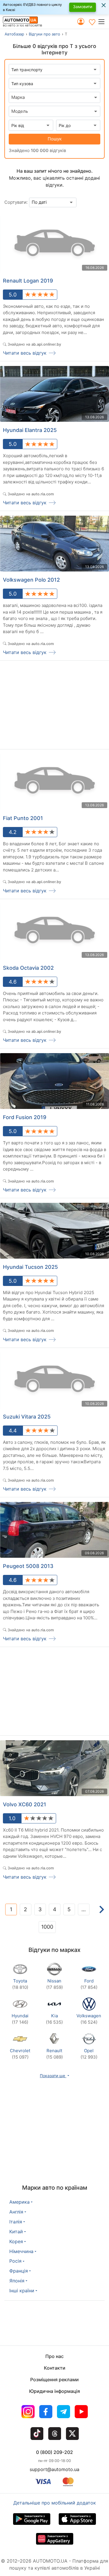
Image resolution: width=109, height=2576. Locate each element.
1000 (47, 1927)
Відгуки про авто (44, 34)
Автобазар (14, 34)
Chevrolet (20, 2054)
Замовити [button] (83, 7)
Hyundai (20, 2019)
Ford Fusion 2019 (25, 1117)
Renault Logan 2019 (28, 281)
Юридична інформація (54, 2391)
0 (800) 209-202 (54, 2452)
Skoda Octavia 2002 (28, 968)
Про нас (54, 2356)
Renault (54, 2054)
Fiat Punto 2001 (23, 818)
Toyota (20, 1984)
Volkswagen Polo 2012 (31, 580)
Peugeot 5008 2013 (28, 1566)
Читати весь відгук (25, 353)
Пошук (55, 139)
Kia (54, 2019)
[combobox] (54, 97)
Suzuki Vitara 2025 (27, 1417)
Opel (89, 2054)
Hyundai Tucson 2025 (30, 1267)
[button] (103, 22)
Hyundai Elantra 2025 (30, 430)
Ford (89, 1984)
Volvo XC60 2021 (25, 1804)
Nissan (54, 1984)
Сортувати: (16, 202)
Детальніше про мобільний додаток (55, 2503)
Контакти (55, 2368)
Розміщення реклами (54, 2380)
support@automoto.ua (54, 2469)
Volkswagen (89, 2019)
